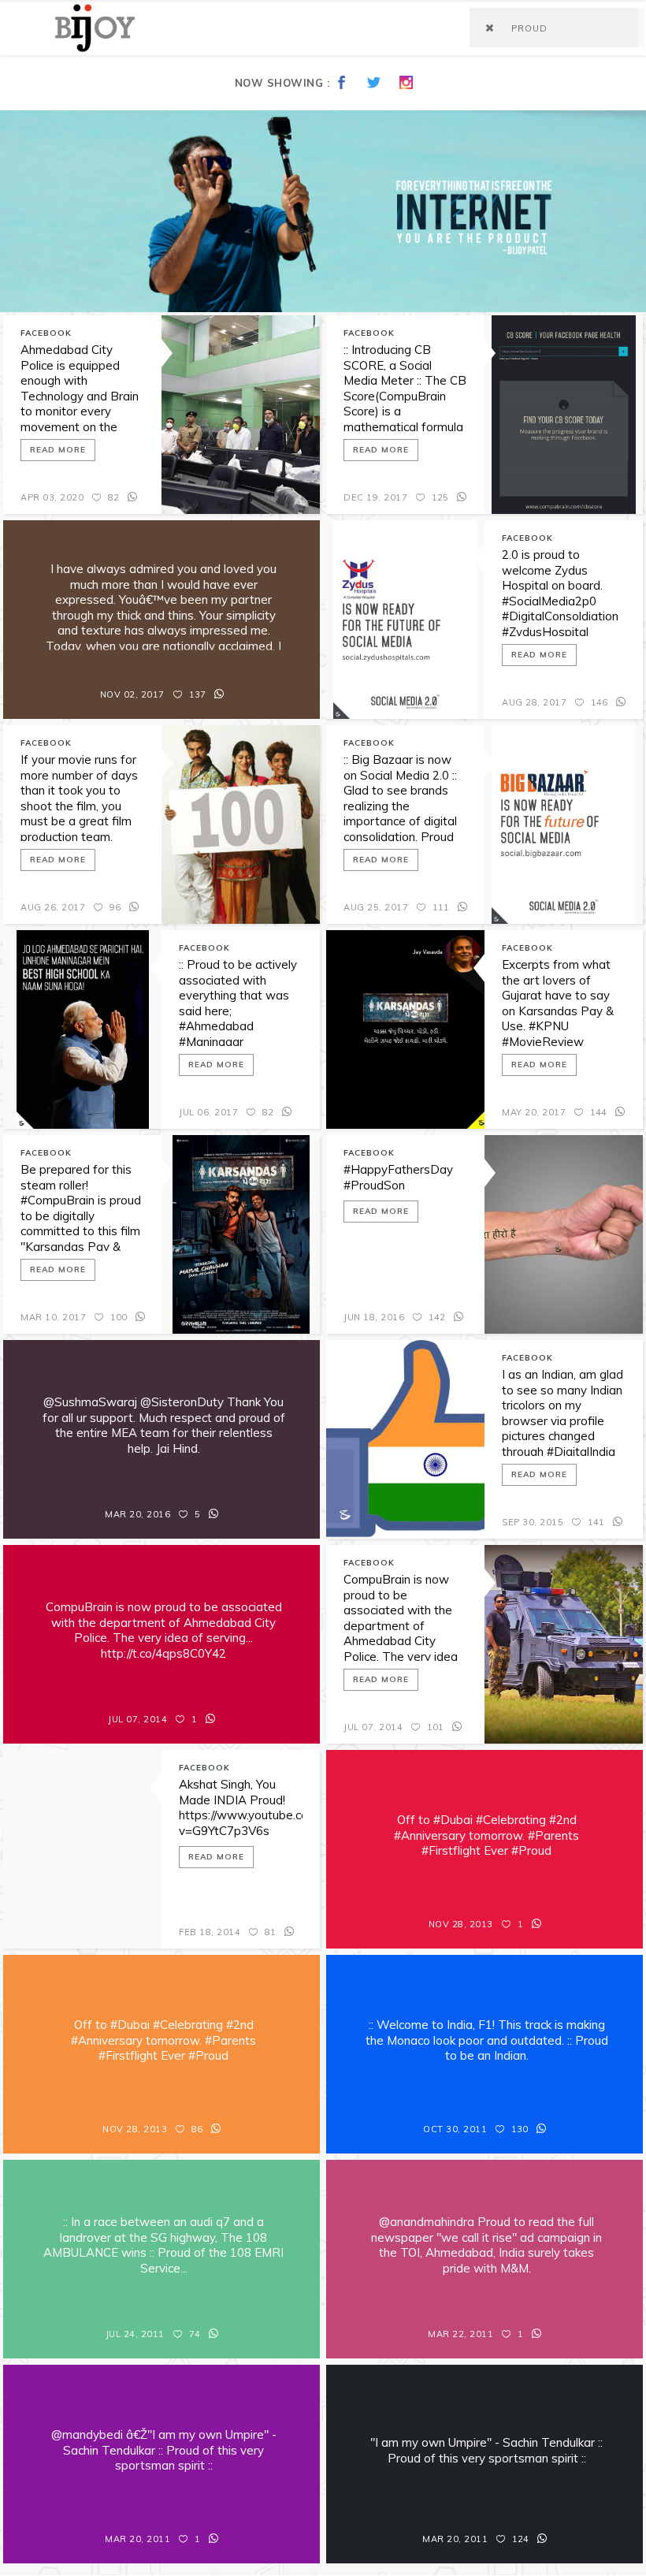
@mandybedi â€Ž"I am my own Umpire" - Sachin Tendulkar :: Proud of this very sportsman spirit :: (164, 2450)
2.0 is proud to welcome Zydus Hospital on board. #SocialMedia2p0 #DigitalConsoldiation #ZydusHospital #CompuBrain (560, 601)
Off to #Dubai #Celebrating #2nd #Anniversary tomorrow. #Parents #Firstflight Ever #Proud (486, 1835)
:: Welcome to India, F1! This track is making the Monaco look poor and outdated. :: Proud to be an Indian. (487, 2040)
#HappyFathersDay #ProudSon (398, 1177)
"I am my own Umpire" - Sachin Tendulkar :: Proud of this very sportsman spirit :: (486, 2450)
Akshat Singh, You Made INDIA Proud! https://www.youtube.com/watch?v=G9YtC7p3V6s (241, 1807)
